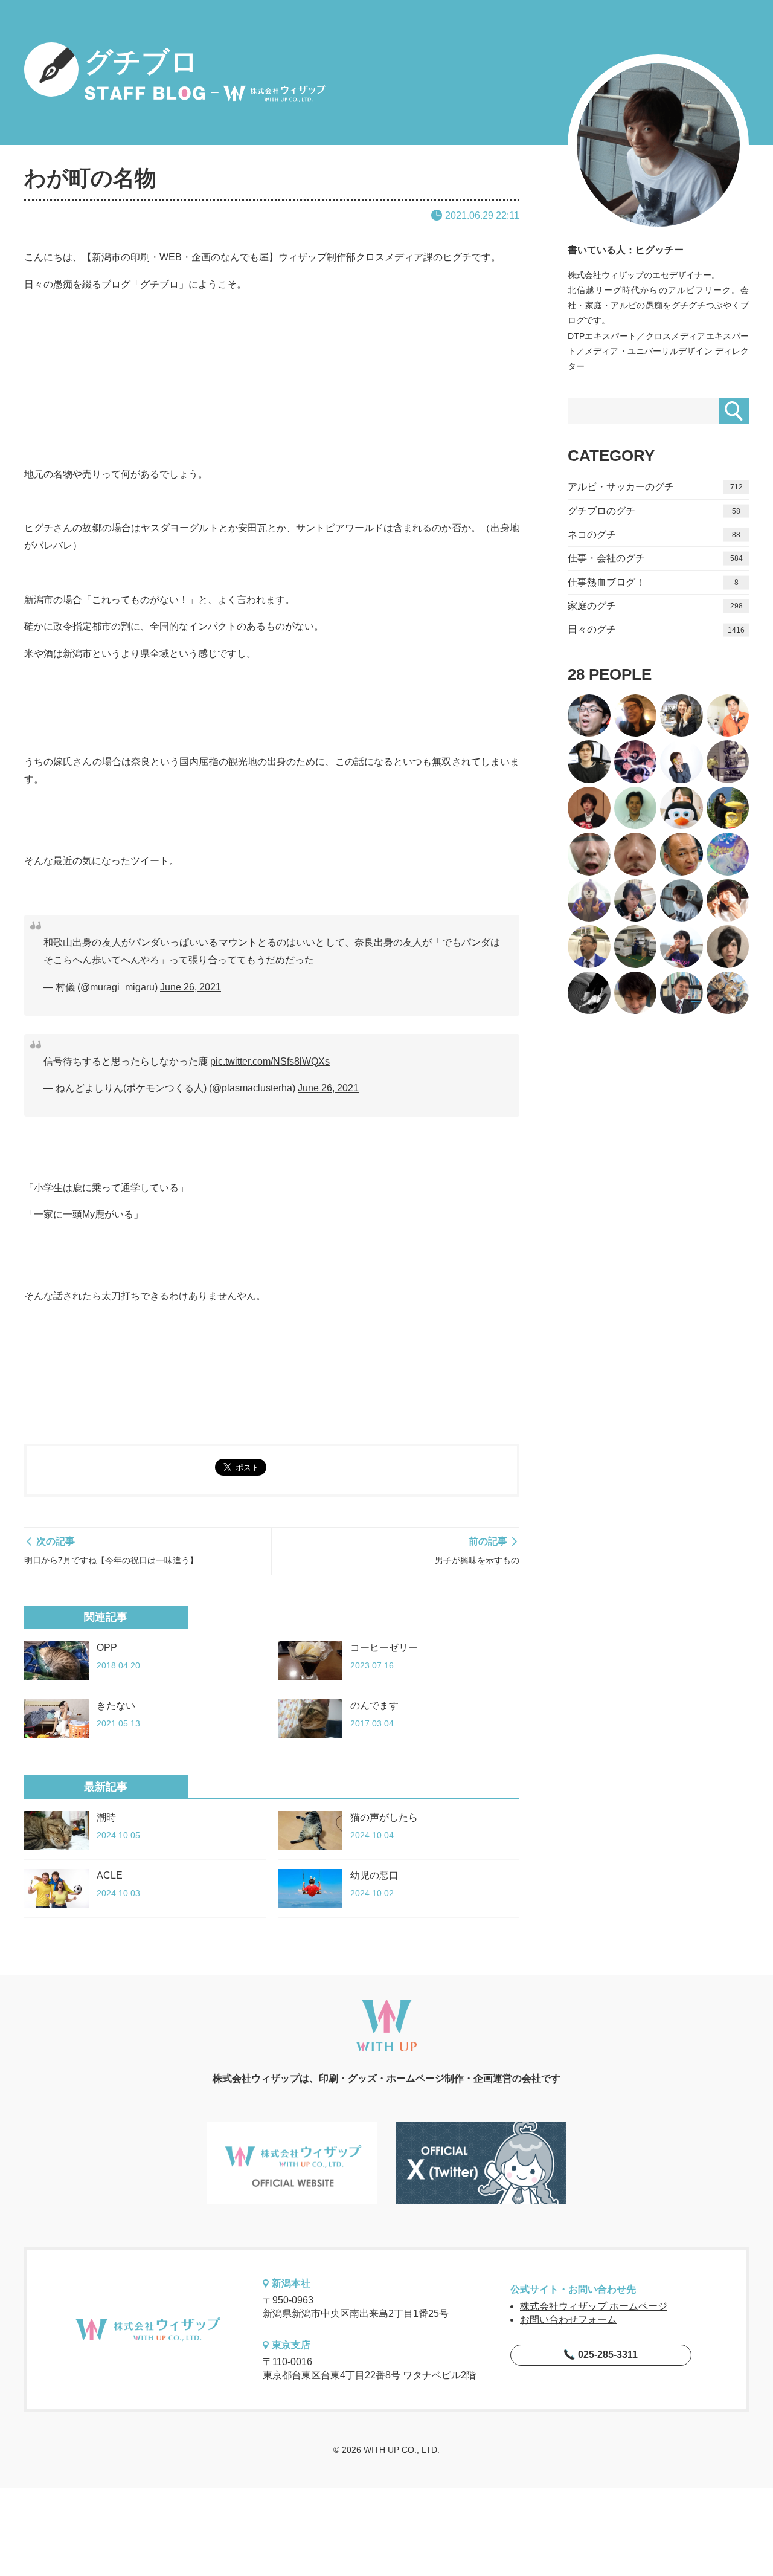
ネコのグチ (654, 534)
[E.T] (728, 762)
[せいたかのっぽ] (636, 716)
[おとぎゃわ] (728, 854)
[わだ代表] (682, 716)
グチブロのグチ (654, 511)
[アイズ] (636, 854)
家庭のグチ (655, 606)
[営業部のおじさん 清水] (682, 993)
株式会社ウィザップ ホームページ (594, 2306)
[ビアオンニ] (636, 762)
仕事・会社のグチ (655, 558)
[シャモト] (682, 808)
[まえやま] (728, 901)
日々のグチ (656, 629)
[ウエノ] (589, 854)
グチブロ (141, 62)
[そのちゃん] (589, 947)
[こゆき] (728, 993)
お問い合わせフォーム (568, 2319)
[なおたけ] (728, 716)
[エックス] (636, 808)
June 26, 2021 (191, 987)
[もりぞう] (589, 716)
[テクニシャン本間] (636, 993)
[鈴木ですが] (728, 808)
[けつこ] (682, 762)
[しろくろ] (589, 993)
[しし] (682, 947)
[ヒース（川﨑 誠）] (589, 762)
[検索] (734, 411)
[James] (682, 854)
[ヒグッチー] (682, 901)
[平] (636, 901)
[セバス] (589, 901)
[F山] (589, 808)
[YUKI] (636, 947)
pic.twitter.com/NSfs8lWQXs (270, 1061)
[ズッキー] (728, 947)
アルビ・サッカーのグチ (655, 487)
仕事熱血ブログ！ (653, 582)
